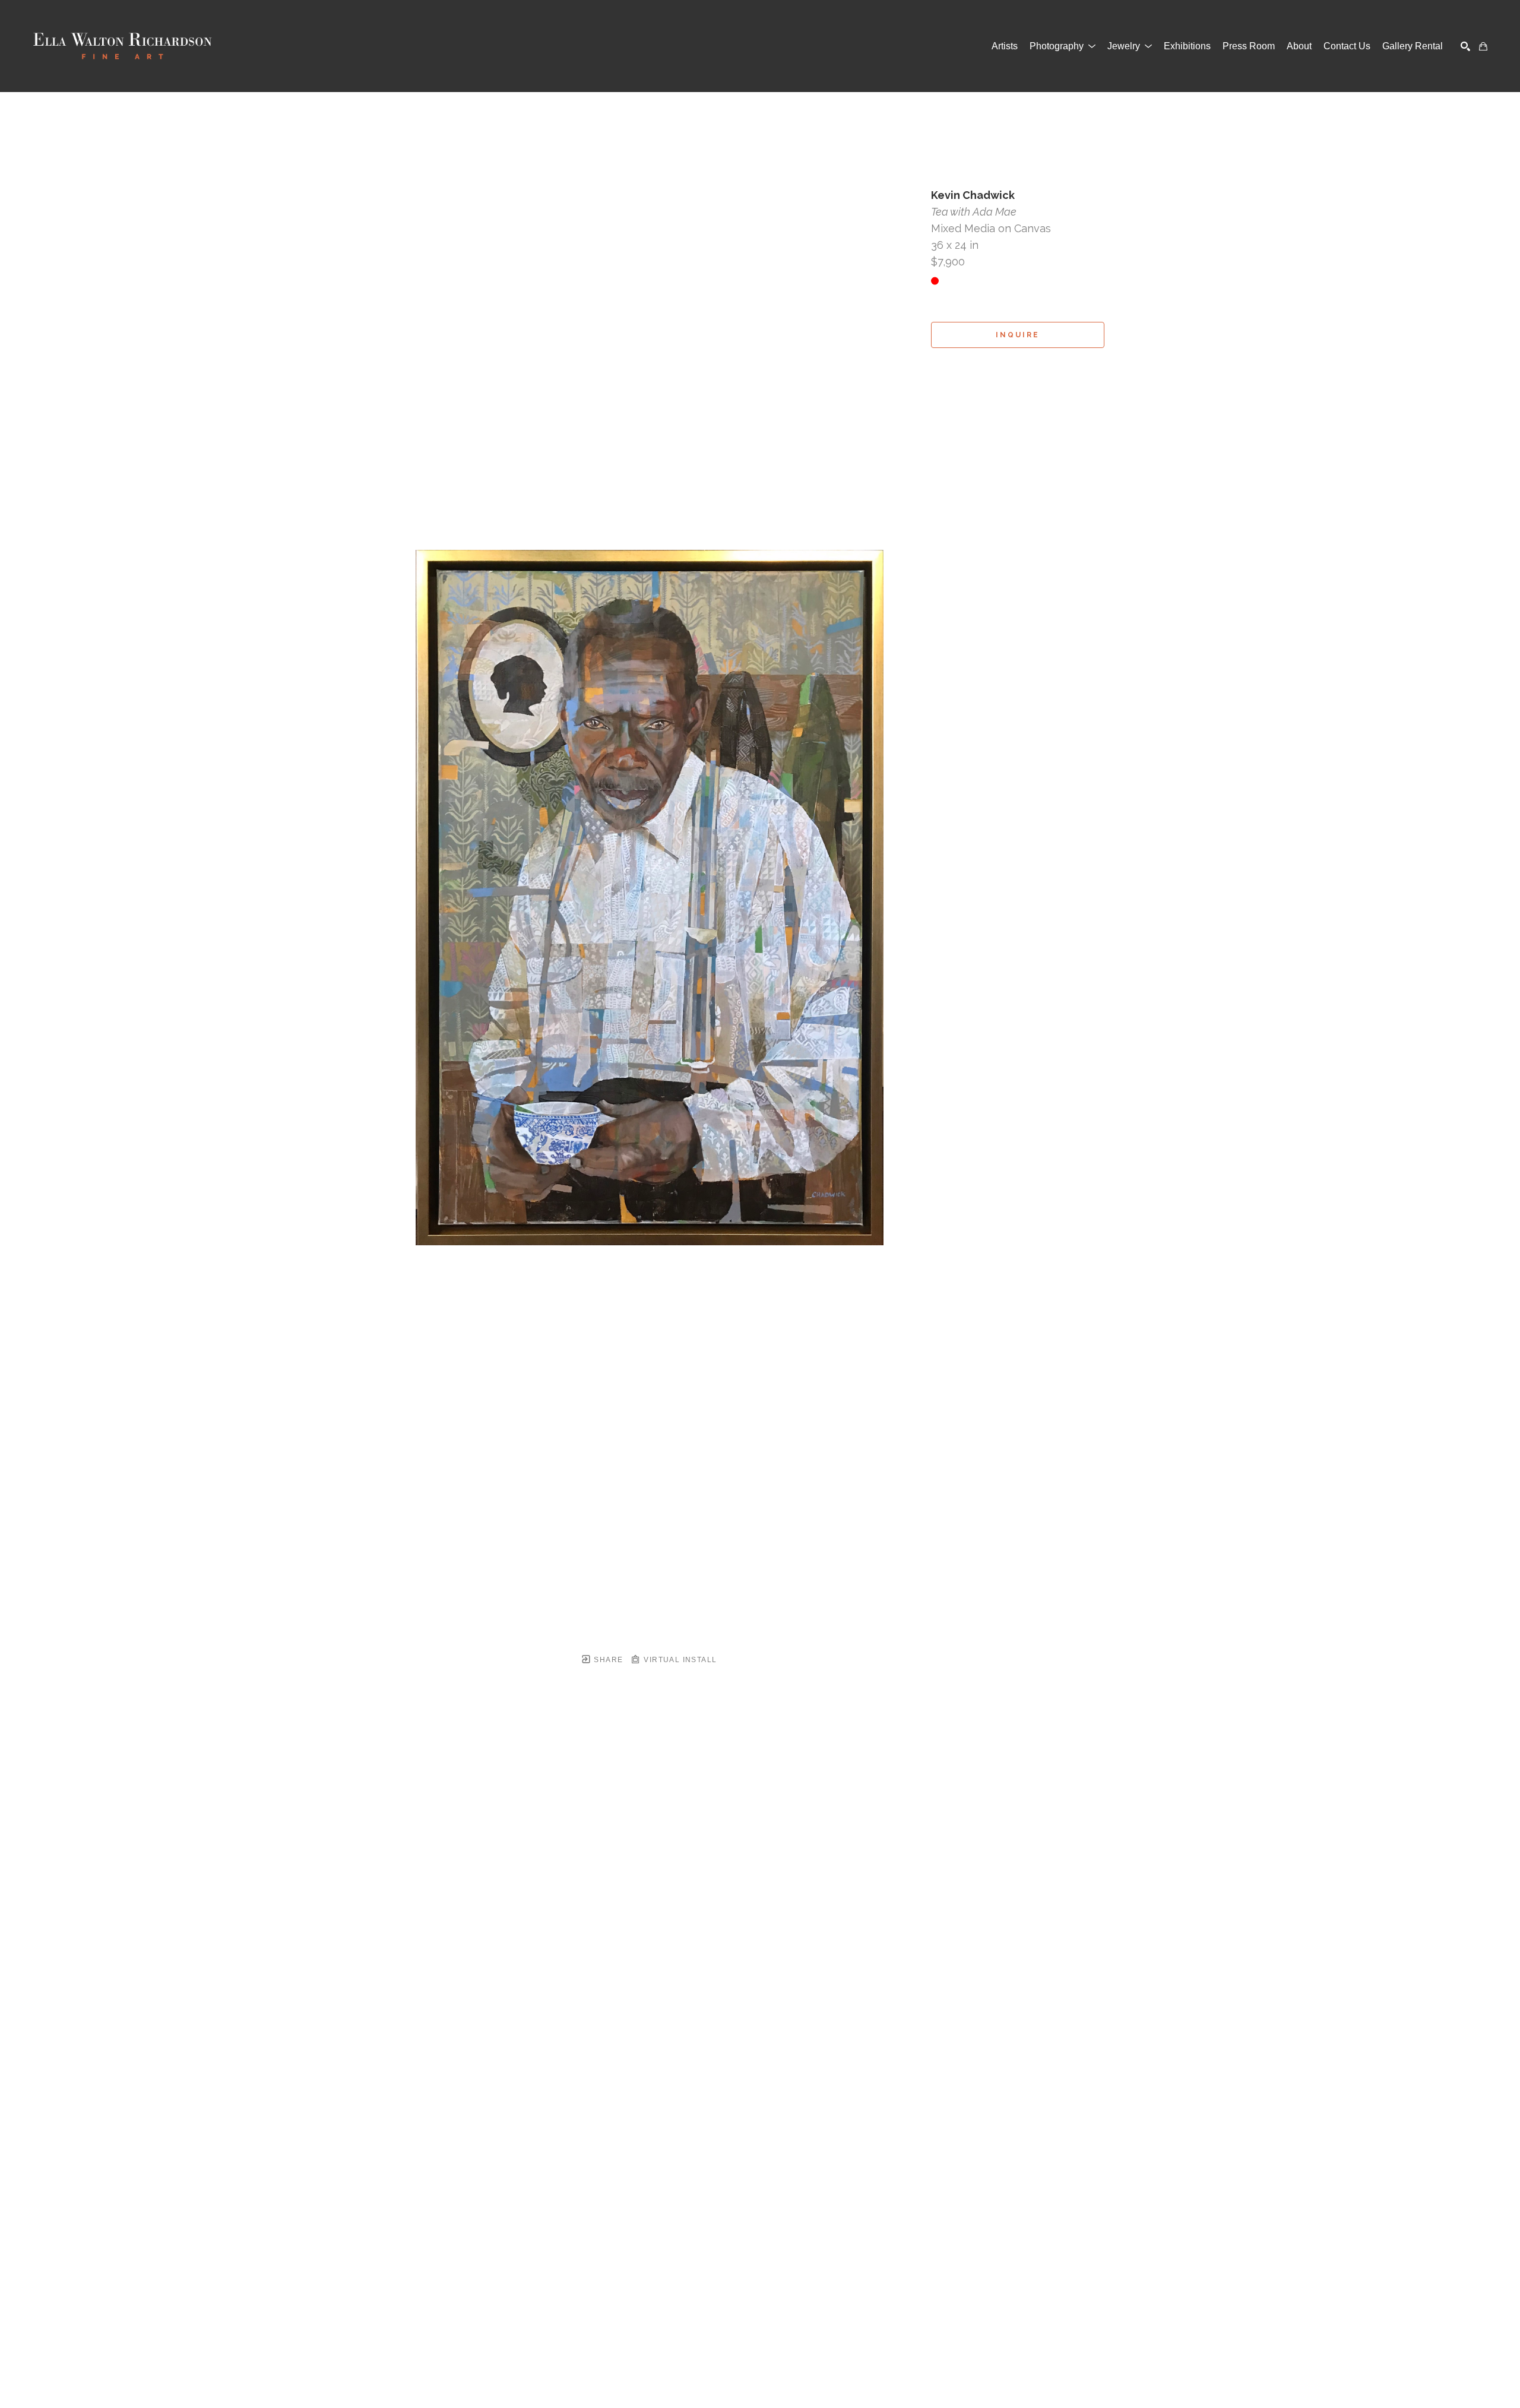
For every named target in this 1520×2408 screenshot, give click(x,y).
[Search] (1465, 46)
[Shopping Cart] (1483, 46)
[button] (1063, 46)
